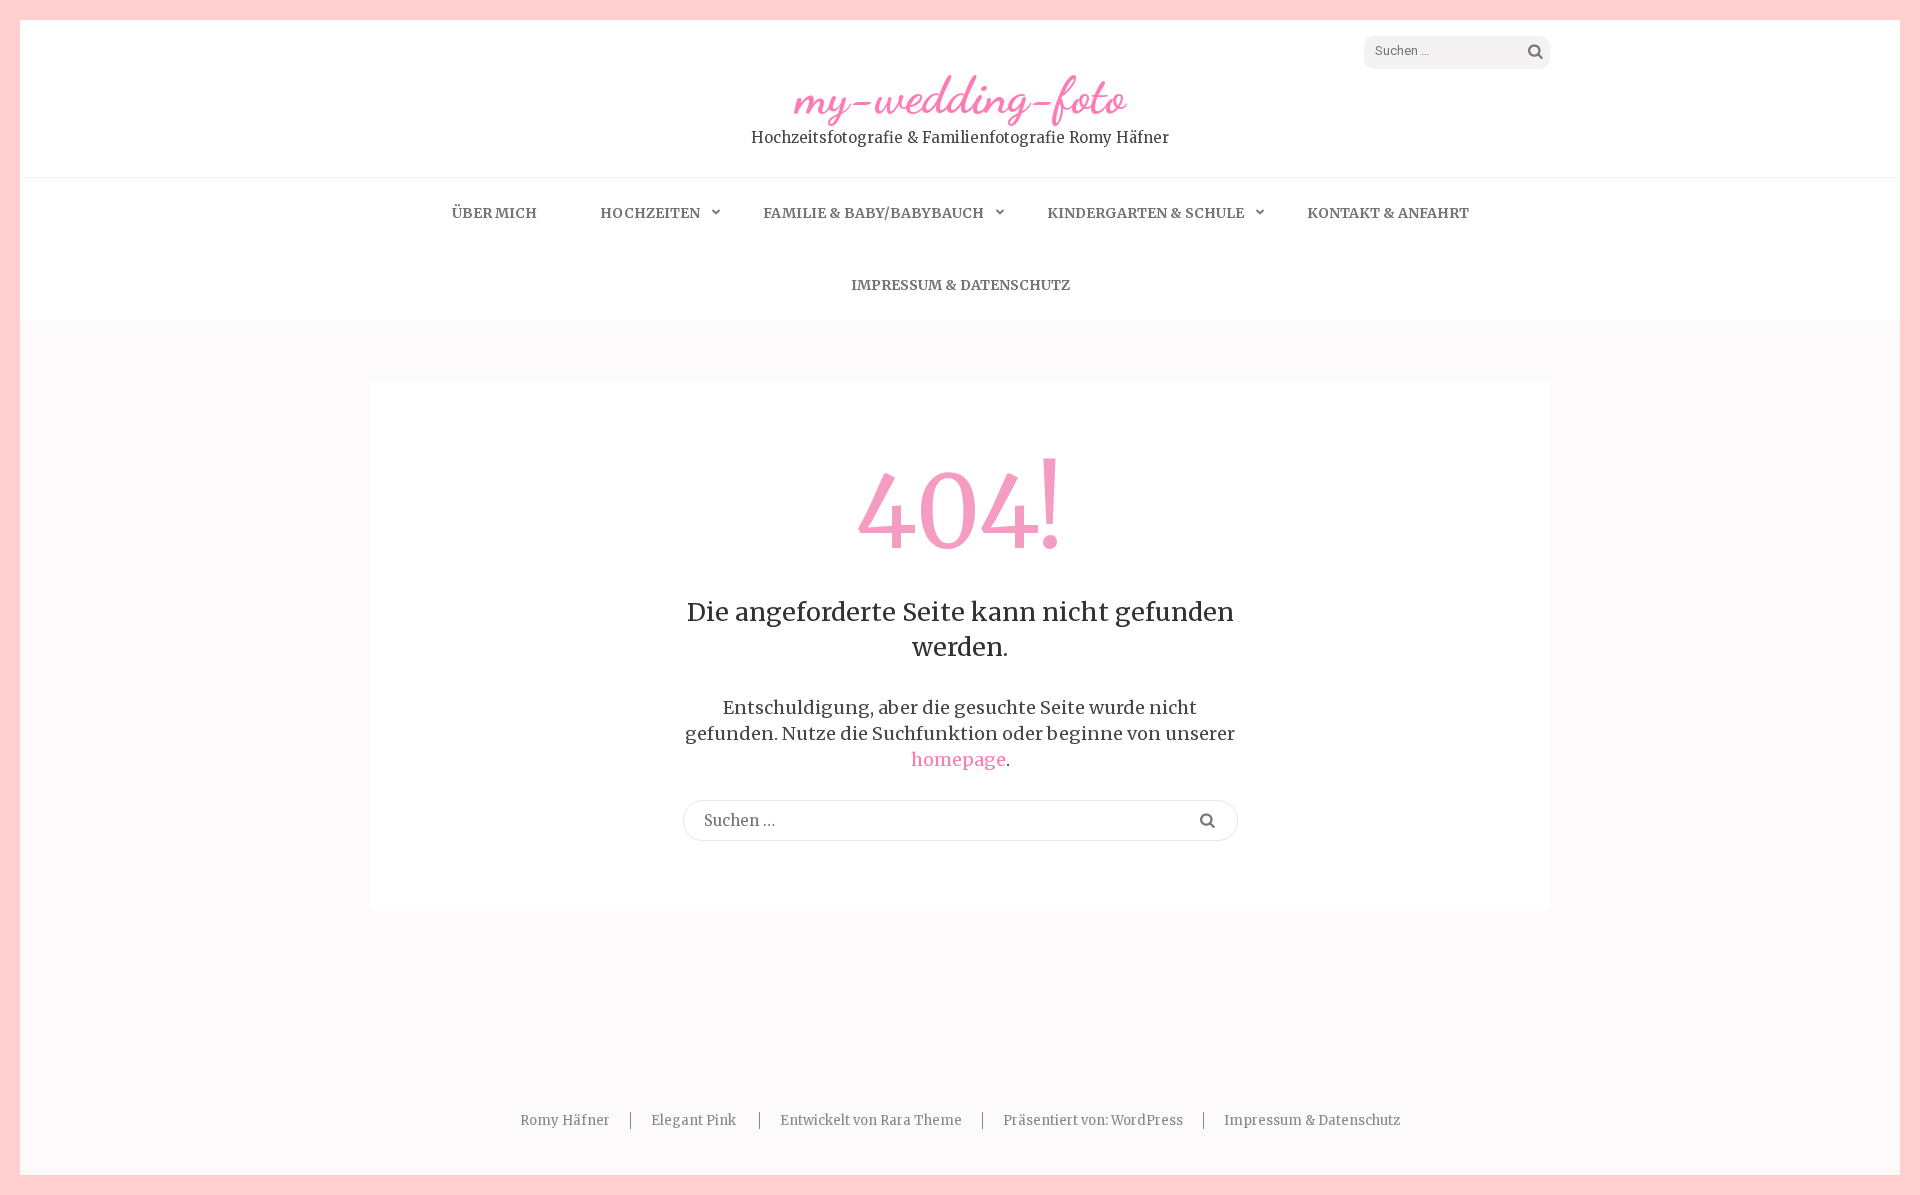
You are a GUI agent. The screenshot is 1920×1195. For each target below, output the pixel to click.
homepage (958, 759)
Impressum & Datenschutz (960, 285)
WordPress (1147, 1120)
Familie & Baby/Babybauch (873, 213)
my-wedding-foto (960, 96)
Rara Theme (921, 1120)
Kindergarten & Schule (1145, 213)
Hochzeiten (650, 213)
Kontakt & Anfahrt (1388, 213)
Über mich (494, 213)
